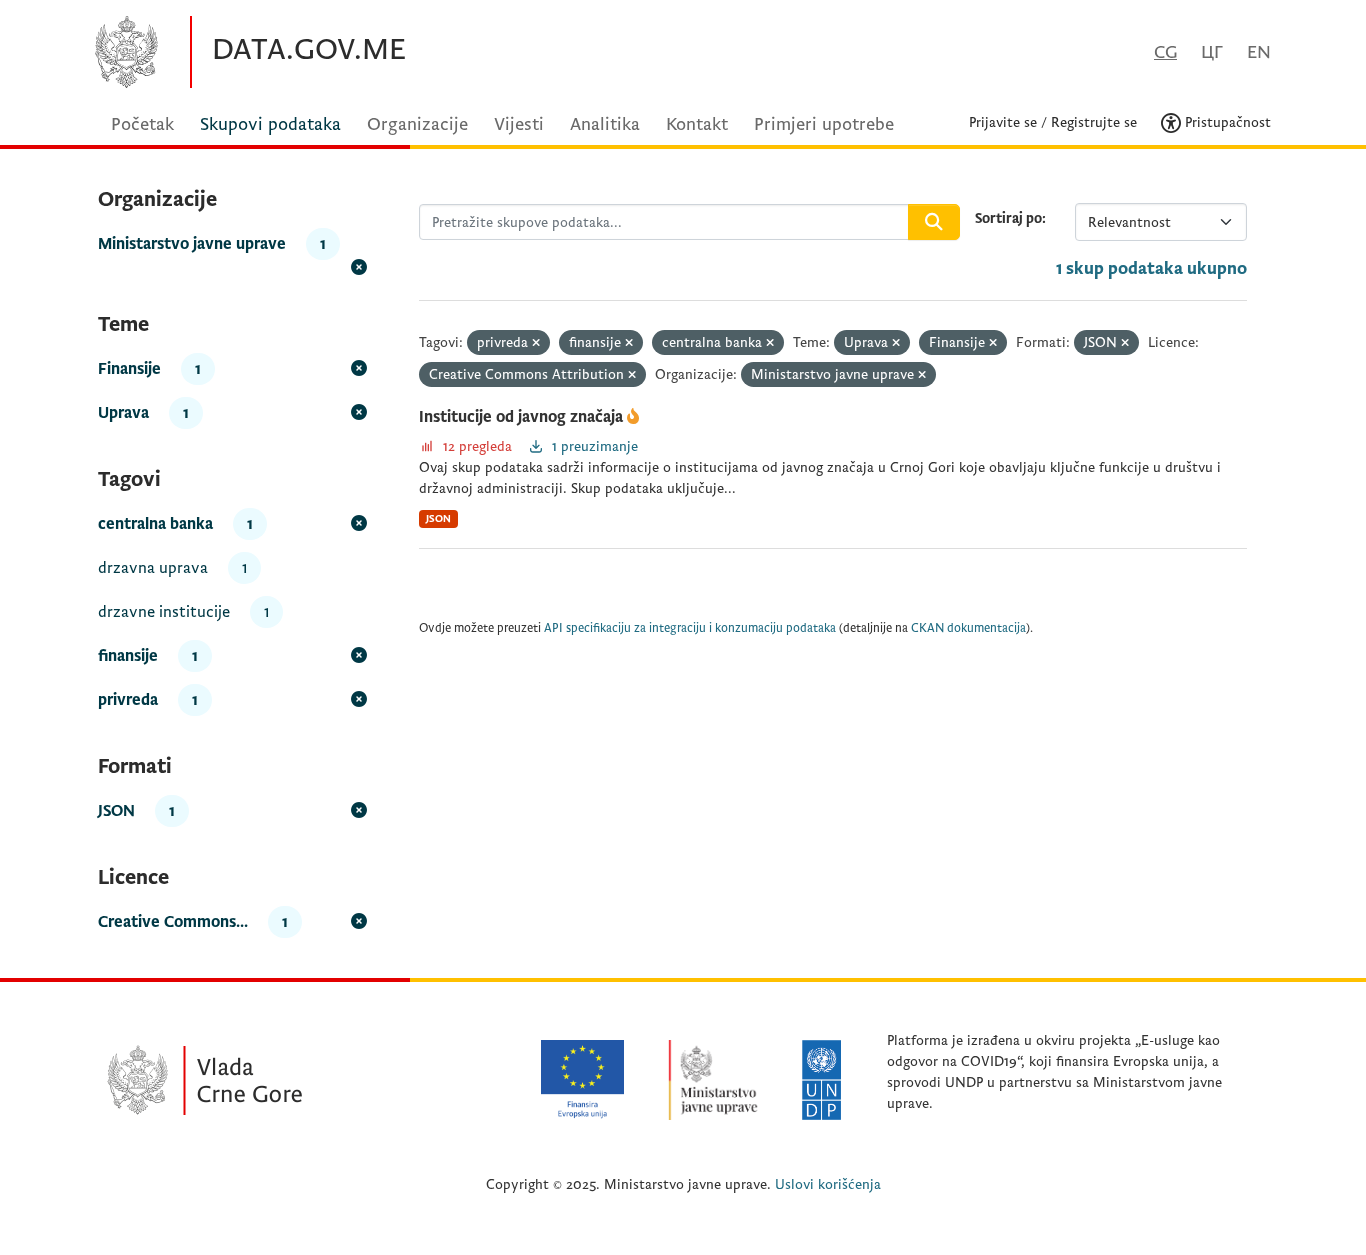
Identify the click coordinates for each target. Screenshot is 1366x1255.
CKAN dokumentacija (968, 628)
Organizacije (417, 124)
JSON (438, 518)
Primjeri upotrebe (824, 124)
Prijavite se (1003, 122)
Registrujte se (1094, 122)
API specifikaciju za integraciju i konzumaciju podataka (690, 628)
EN (1259, 52)
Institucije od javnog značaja (523, 417)
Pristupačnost (1226, 122)
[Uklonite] (536, 343)
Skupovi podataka (270, 124)
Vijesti (519, 124)
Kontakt (697, 124)
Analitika (605, 124)
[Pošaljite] (934, 222)
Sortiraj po (1008, 218)
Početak (142, 124)
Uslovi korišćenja (828, 1184)
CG (1165, 52)
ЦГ (1212, 52)
